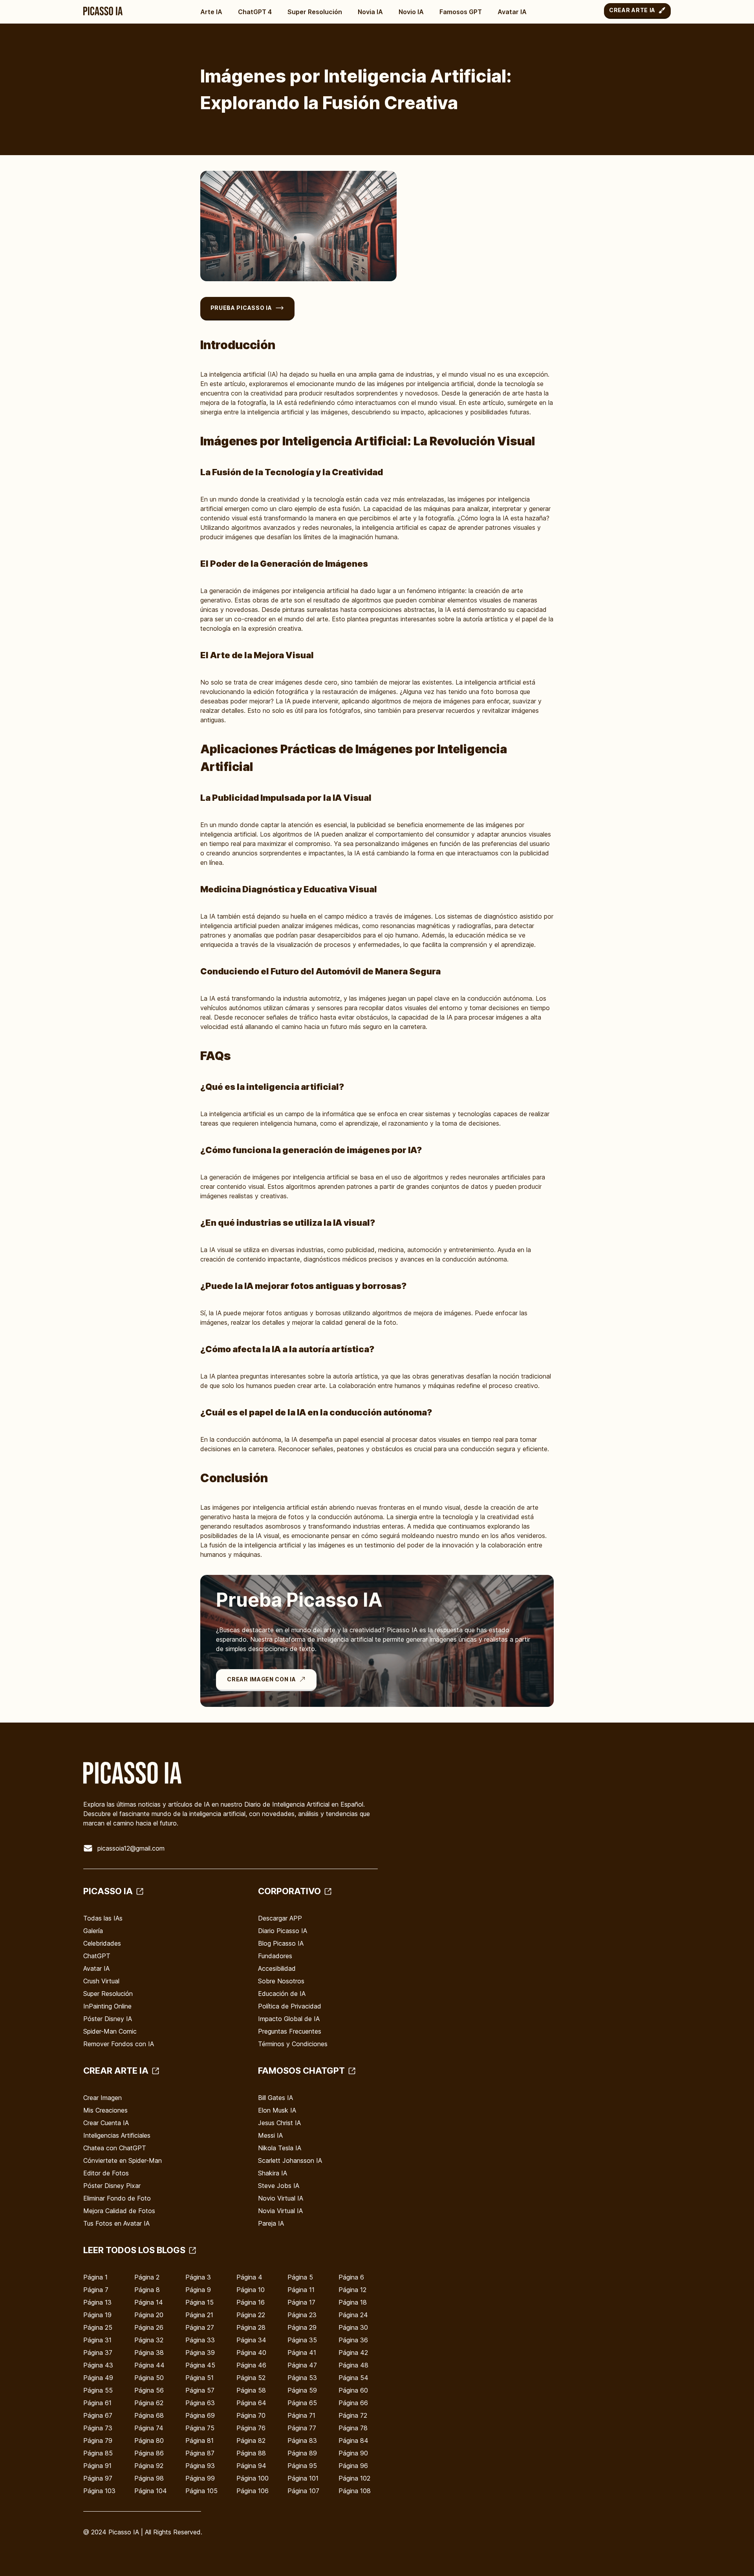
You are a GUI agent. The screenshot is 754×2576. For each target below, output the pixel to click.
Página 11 (301, 2290)
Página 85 (98, 2453)
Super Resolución (315, 12)
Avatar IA (512, 12)
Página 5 (300, 2277)
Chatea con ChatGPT (115, 2148)
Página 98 (149, 2478)
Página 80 (149, 2441)
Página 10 (251, 2290)
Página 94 (251, 2466)
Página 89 (302, 2453)
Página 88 (251, 2453)
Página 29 (302, 2327)
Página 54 (353, 2378)
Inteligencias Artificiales (117, 2135)
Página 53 (302, 2378)
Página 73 (98, 2428)
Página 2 (147, 2277)
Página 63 (200, 2403)
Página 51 (199, 2378)
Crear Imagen (102, 2098)
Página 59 (302, 2390)
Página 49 (98, 2378)
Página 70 (251, 2415)
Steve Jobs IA (279, 2186)
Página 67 (98, 2415)
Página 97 (98, 2478)
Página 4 (249, 2277)
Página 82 (251, 2441)
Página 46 (251, 2365)
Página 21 (199, 2315)
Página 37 (98, 2353)
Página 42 (353, 2353)
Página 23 (302, 2315)
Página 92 (149, 2466)
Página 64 (251, 2403)
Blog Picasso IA (281, 1943)
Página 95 (302, 2466)
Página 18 (353, 2302)
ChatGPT (97, 1956)
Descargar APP (280, 1918)
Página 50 (149, 2378)
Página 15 (199, 2302)
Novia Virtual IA (280, 2211)
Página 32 (149, 2340)
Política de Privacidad (290, 2006)
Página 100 (253, 2478)
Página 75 (200, 2428)
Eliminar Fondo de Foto (117, 2198)
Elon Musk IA (277, 2110)
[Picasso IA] (103, 11)
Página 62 (149, 2403)
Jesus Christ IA (279, 2123)
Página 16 (251, 2302)
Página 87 (200, 2453)
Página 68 (149, 2415)
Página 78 (353, 2428)
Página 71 (301, 2415)
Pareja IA (271, 2223)
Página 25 (98, 2327)
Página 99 (200, 2478)
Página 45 (200, 2365)
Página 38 (149, 2353)
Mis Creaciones (105, 2110)
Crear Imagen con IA (261, 1679)
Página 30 (353, 2327)
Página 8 (147, 2290)
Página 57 (200, 2390)
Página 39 (200, 2353)
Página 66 (353, 2403)
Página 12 (352, 2290)
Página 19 (97, 2315)
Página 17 (301, 2302)
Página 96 (353, 2466)
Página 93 (200, 2466)
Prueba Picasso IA (241, 308)
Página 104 (151, 2491)
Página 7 (96, 2290)
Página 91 (97, 2466)
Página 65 (302, 2403)
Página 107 (303, 2491)
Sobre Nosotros (281, 1981)
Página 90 (353, 2453)
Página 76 (251, 2428)
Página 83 (302, 2441)
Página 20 (149, 2315)
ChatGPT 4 (255, 12)
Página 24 (353, 2315)
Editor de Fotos (106, 2173)
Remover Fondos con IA (119, 2044)
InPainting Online (107, 2006)
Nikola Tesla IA (280, 2148)
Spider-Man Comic (110, 2031)
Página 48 (353, 2365)
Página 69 (200, 2415)
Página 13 (97, 2302)
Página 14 (149, 2302)
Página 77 (302, 2428)
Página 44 (149, 2365)
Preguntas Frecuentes (290, 2031)
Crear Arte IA (632, 10)
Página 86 (149, 2453)
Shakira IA (273, 2173)
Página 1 (95, 2277)
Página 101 (303, 2478)
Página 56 (149, 2390)
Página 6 (351, 2277)
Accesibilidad (277, 1968)
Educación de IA (282, 1994)
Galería (93, 1931)
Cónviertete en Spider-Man (123, 2160)
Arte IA (211, 12)
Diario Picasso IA (283, 1931)
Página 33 (200, 2340)
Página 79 (98, 2441)
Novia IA (370, 12)
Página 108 (355, 2491)
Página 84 (353, 2441)
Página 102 (354, 2478)
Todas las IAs (103, 1918)
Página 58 (251, 2390)
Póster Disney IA (108, 2019)
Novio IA (411, 12)
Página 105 (201, 2491)
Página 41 (302, 2353)
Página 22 (251, 2315)
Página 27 (200, 2327)
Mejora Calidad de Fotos (119, 2211)
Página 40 (251, 2353)
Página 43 (98, 2365)
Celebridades (102, 1943)
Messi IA (270, 2135)
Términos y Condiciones (293, 2044)
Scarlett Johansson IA (290, 2160)
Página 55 (98, 2390)
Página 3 (198, 2277)
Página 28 (251, 2327)
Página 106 (253, 2491)
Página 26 (149, 2327)
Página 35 (302, 2340)
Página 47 (302, 2365)
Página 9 (198, 2290)
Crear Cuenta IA (106, 2123)
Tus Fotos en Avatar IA (116, 2223)
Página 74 (149, 2428)
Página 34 (251, 2340)
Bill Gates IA (275, 2098)
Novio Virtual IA (281, 2198)
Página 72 (353, 2415)
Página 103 (99, 2491)
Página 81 (199, 2441)
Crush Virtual (101, 1981)
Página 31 (97, 2340)
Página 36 (353, 2340)
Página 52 (251, 2378)
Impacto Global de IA (289, 2019)
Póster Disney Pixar (112, 2186)
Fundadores (275, 1956)
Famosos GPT (461, 12)
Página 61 (97, 2403)
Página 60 (353, 2390)
